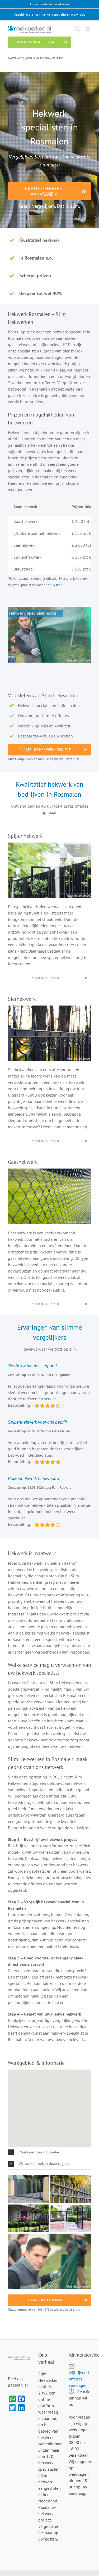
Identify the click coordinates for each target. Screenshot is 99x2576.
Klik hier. (56, 585)
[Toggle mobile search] (78, 29)
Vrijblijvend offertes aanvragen (79, 2379)
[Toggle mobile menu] (88, 29)
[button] (49, 2152)
